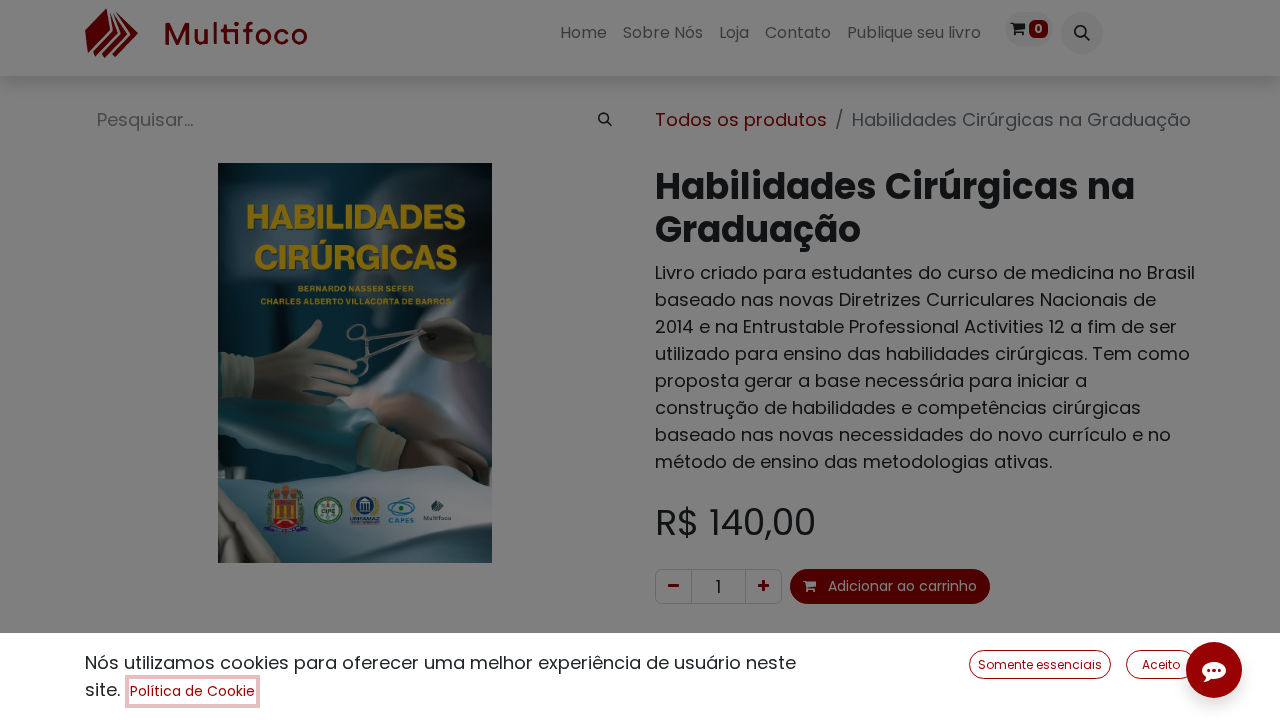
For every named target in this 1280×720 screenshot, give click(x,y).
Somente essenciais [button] (1040, 664)
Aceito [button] (1161, 664)
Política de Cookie (192, 691)
